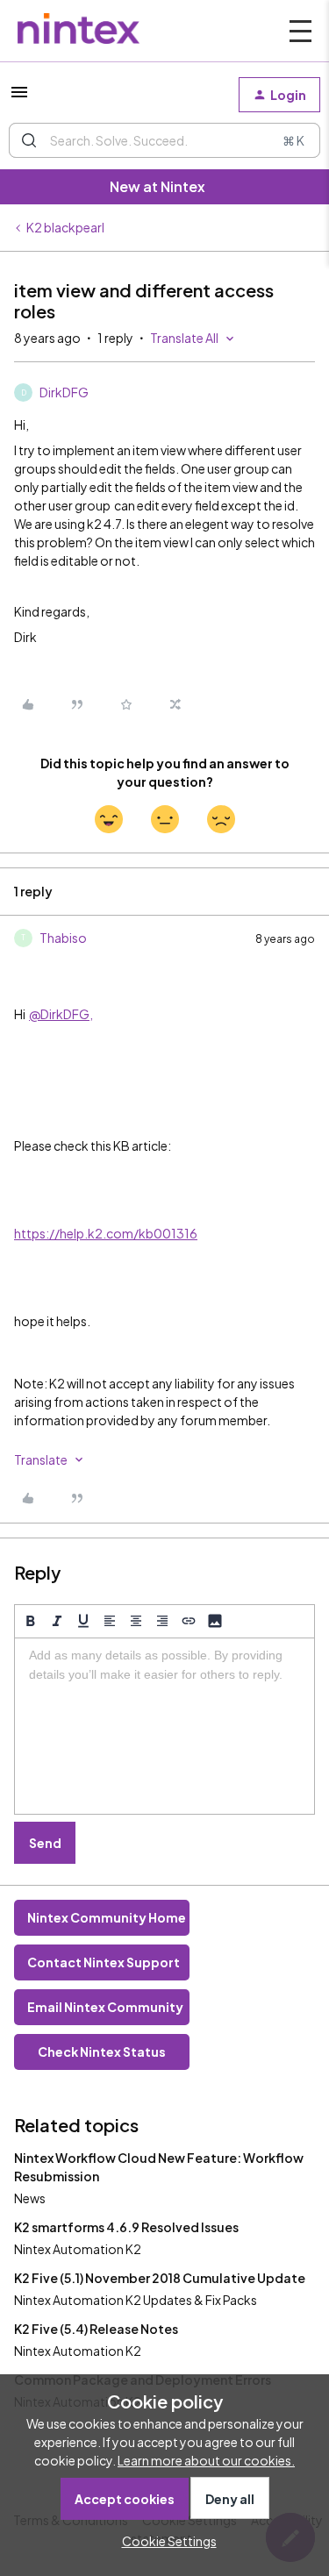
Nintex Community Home (107, 1917)
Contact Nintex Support (104, 1962)
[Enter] (29, 140)
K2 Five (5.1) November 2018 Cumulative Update (160, 2278)
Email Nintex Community (105, 2007)
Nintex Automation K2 (78, 2249)
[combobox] (164, 140)
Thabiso (63, 938)
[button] (19, 97)
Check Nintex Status (102, 2052)
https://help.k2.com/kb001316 (106, 1233)
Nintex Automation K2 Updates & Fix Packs (136, 2300)
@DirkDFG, (61, 1014)
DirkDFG (64, 392)
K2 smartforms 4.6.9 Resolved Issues (126, 2227)
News (30, 2198)
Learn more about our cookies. (206, 2460)
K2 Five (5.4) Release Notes (96, 2329)
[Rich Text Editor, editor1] (164, 1726)
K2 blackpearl (65, 227)
